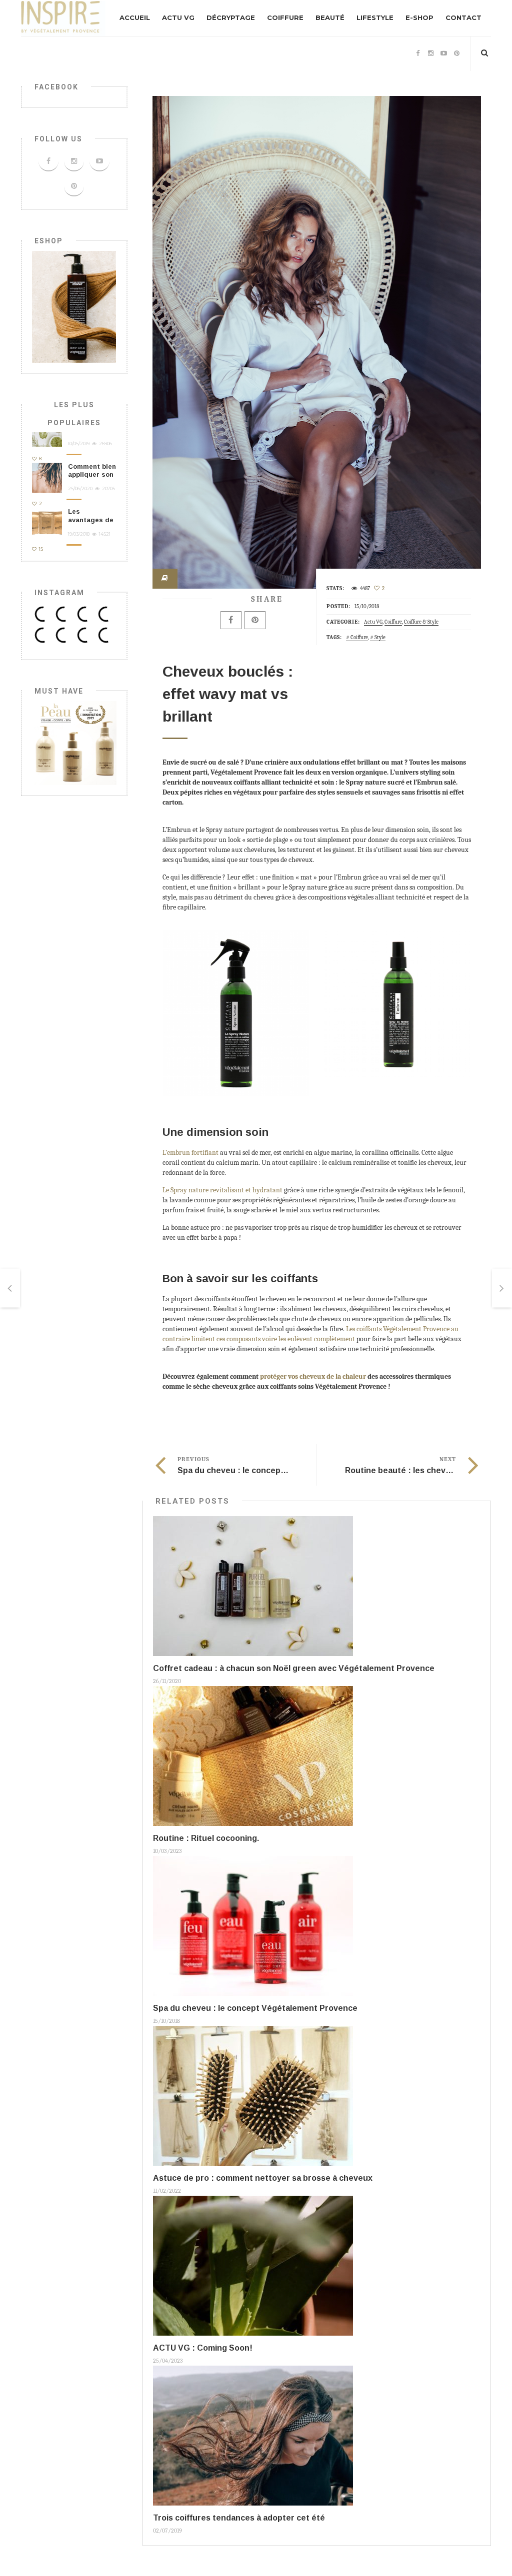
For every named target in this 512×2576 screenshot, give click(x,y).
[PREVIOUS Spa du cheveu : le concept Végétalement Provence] (10, 1288)
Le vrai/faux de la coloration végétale (87, 433)
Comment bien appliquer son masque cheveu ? (92, 479)
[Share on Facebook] (231, 620)
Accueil (135, 17)
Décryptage (231, 17)
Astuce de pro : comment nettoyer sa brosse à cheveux (263, 2178)
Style (380, 637)
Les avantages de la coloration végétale (91, 524)
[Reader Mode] (165, 579)
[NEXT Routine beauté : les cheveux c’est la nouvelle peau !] (502, 1288)
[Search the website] (484, 53)
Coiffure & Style (421, 622)
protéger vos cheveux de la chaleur (313, 1376)
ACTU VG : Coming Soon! (203, 2348)
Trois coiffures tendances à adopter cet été (239, 2518)
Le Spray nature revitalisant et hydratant (222, 1190)
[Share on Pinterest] (255, 620)
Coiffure (285, 17)
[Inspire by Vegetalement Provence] (63, 18)
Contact (463, 17)
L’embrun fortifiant (190, 1153)
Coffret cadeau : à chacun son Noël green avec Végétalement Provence (294, 1668)
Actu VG (178, 17)
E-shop (419, 17)
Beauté (330, 17)
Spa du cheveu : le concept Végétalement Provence (280, 1470)
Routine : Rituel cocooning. (206, 1838)
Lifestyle (375, 17)
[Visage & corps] (74, 742)
